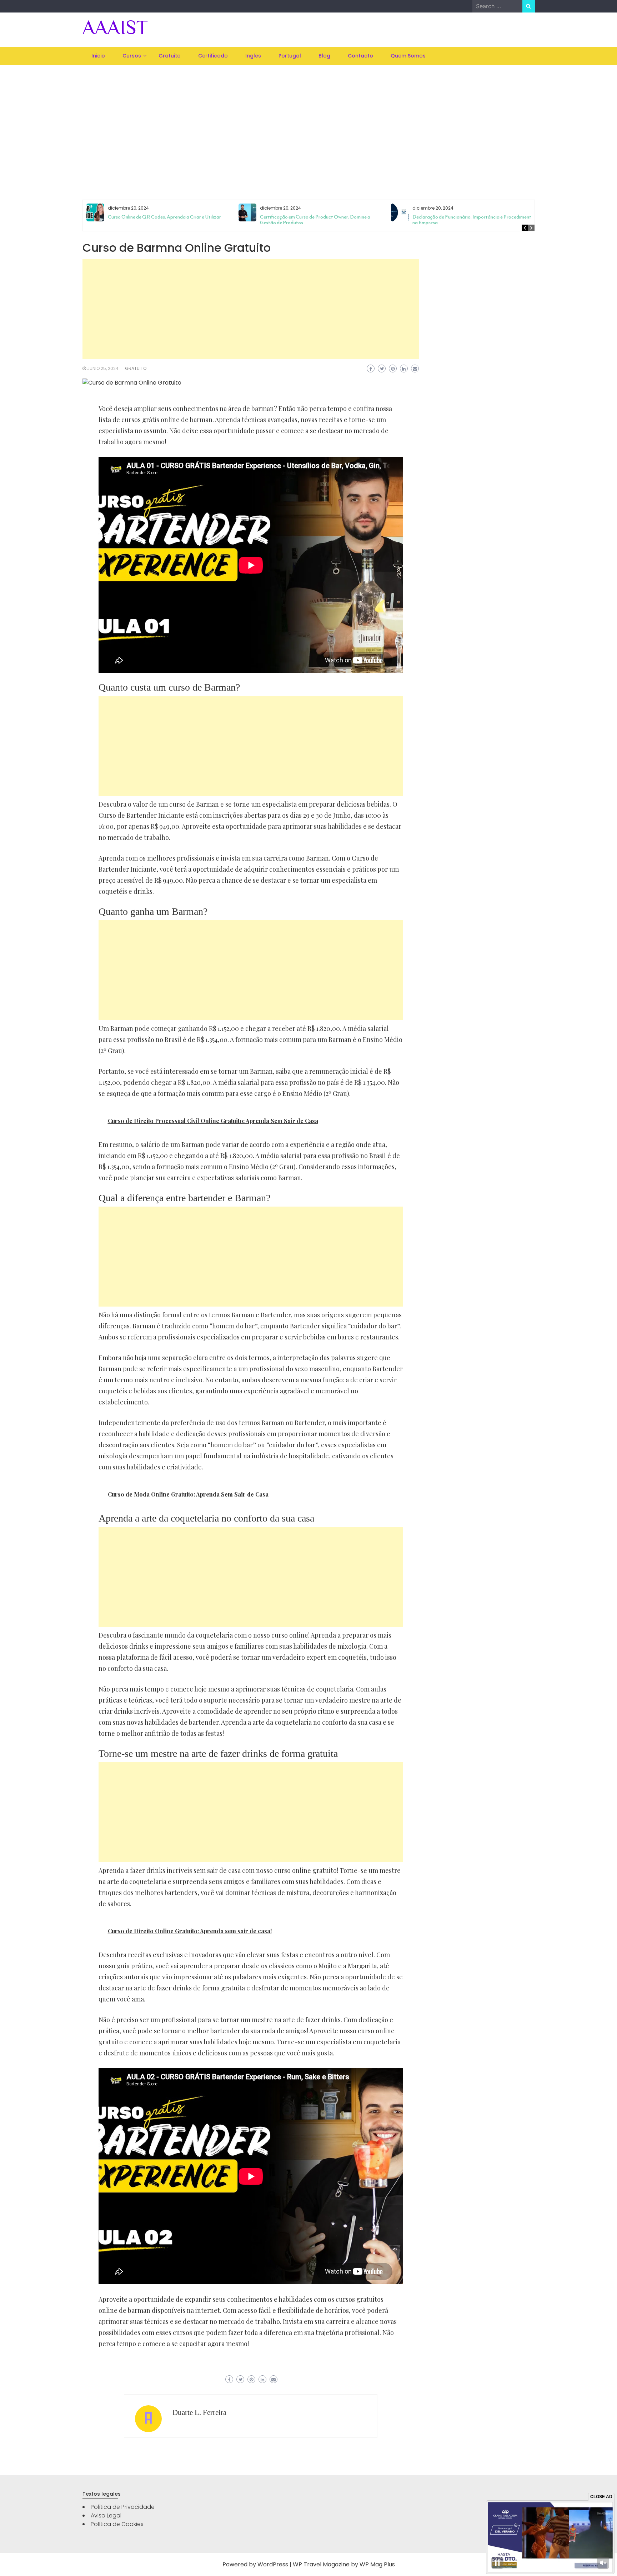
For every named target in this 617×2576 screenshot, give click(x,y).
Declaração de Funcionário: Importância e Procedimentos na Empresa (474, 220)
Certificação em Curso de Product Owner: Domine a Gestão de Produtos (315, 220)
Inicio (98, 56)
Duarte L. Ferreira (199, 2412)
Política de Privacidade (123, 2507)
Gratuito (170, 56)
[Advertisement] (308, 123)
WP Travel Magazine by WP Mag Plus (344, 2564)
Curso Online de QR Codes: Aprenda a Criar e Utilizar (164, 217)
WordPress (273, 2564)
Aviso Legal (106, 2515)
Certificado (213, 56)
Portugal (290, 56)
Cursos (132, 56)
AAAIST (115, 27)
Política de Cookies (117, 2524)
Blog (324, 56)
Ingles (253, 56)
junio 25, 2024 (103, 368)
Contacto (360, 56)
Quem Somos (408, 56)
